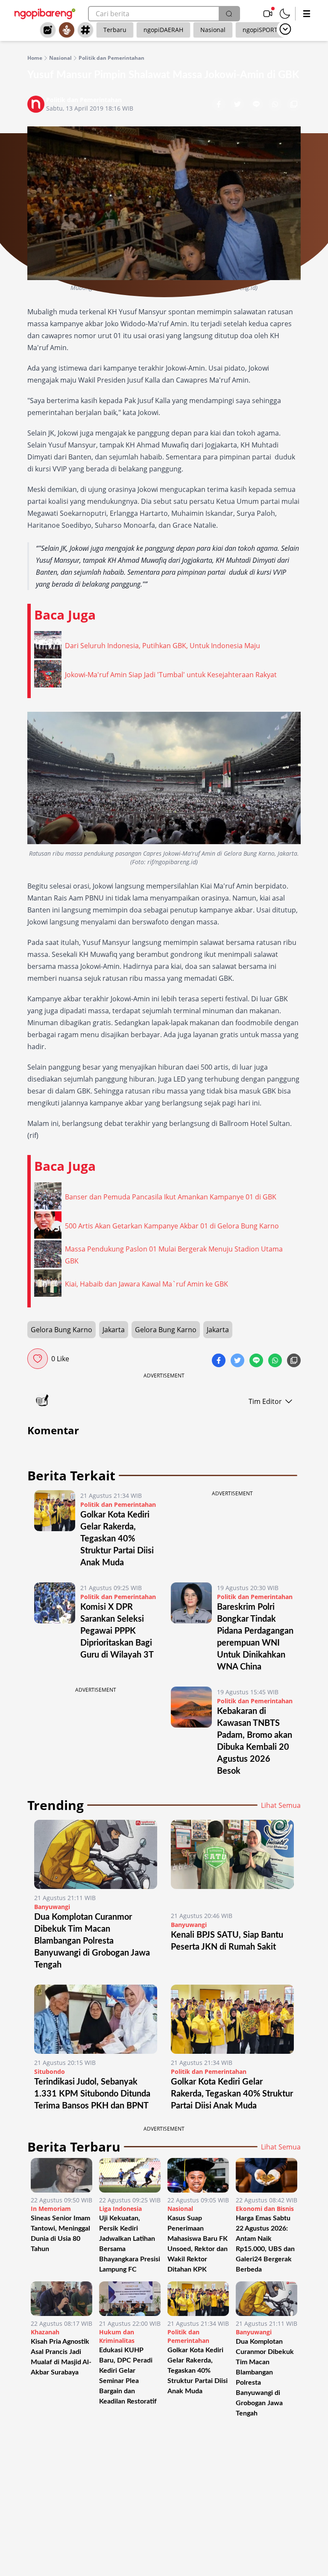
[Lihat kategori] (285, 29)
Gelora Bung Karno (61, 1330)
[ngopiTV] (268, 14)
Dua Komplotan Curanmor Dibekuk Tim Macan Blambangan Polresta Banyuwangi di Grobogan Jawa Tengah (92, 1941)
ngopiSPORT (260, 30)
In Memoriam (51, 2209)
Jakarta (114, 1330)
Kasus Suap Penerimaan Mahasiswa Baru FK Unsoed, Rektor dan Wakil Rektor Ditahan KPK (198, 2244)
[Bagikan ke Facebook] (220, 105)
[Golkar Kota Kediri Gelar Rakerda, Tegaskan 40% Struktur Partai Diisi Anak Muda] (55, 1529)
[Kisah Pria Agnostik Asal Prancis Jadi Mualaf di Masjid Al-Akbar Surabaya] (61, 2299)
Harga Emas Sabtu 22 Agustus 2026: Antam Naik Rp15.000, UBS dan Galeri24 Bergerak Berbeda (265, 2244)
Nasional (213, 30)
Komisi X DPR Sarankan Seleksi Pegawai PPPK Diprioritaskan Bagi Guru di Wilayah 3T (117, 1631)
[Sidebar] (307, 14)
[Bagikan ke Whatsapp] (276, 105)
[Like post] (38, 1359)
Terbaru (115, 30)
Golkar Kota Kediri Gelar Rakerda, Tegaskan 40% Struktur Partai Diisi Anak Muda (117, 1539)
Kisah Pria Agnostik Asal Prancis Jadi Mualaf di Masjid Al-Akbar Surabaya (61, 2357)
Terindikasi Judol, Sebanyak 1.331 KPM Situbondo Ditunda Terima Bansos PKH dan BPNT (92, 2094)
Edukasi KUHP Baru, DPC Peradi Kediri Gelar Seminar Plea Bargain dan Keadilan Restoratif (128, 2376)
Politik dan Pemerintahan (111, 58)
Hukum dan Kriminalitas (117, 2336)
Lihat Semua (281, 1805)
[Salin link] (294, 105)
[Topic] (85, 30)
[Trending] (48, 30)
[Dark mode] (285, 14)
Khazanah (45, 2332)
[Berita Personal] (67, 30)
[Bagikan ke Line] (257, 105)
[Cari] (229, 14)
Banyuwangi (52, 1907)
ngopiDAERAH (163, 30)
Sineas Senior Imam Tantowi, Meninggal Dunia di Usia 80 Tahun (60, 2234)
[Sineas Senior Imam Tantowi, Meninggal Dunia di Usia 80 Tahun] (61, 2175)
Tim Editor (265, 1401)
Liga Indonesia (120, 2209)
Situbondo (50, 2072)
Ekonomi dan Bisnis (265, 2209)
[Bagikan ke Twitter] (238, 105)
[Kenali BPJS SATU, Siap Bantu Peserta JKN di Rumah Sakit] (232, 1863)
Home (35, 58)
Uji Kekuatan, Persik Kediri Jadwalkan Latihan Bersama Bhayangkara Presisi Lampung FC (130, 2244)
